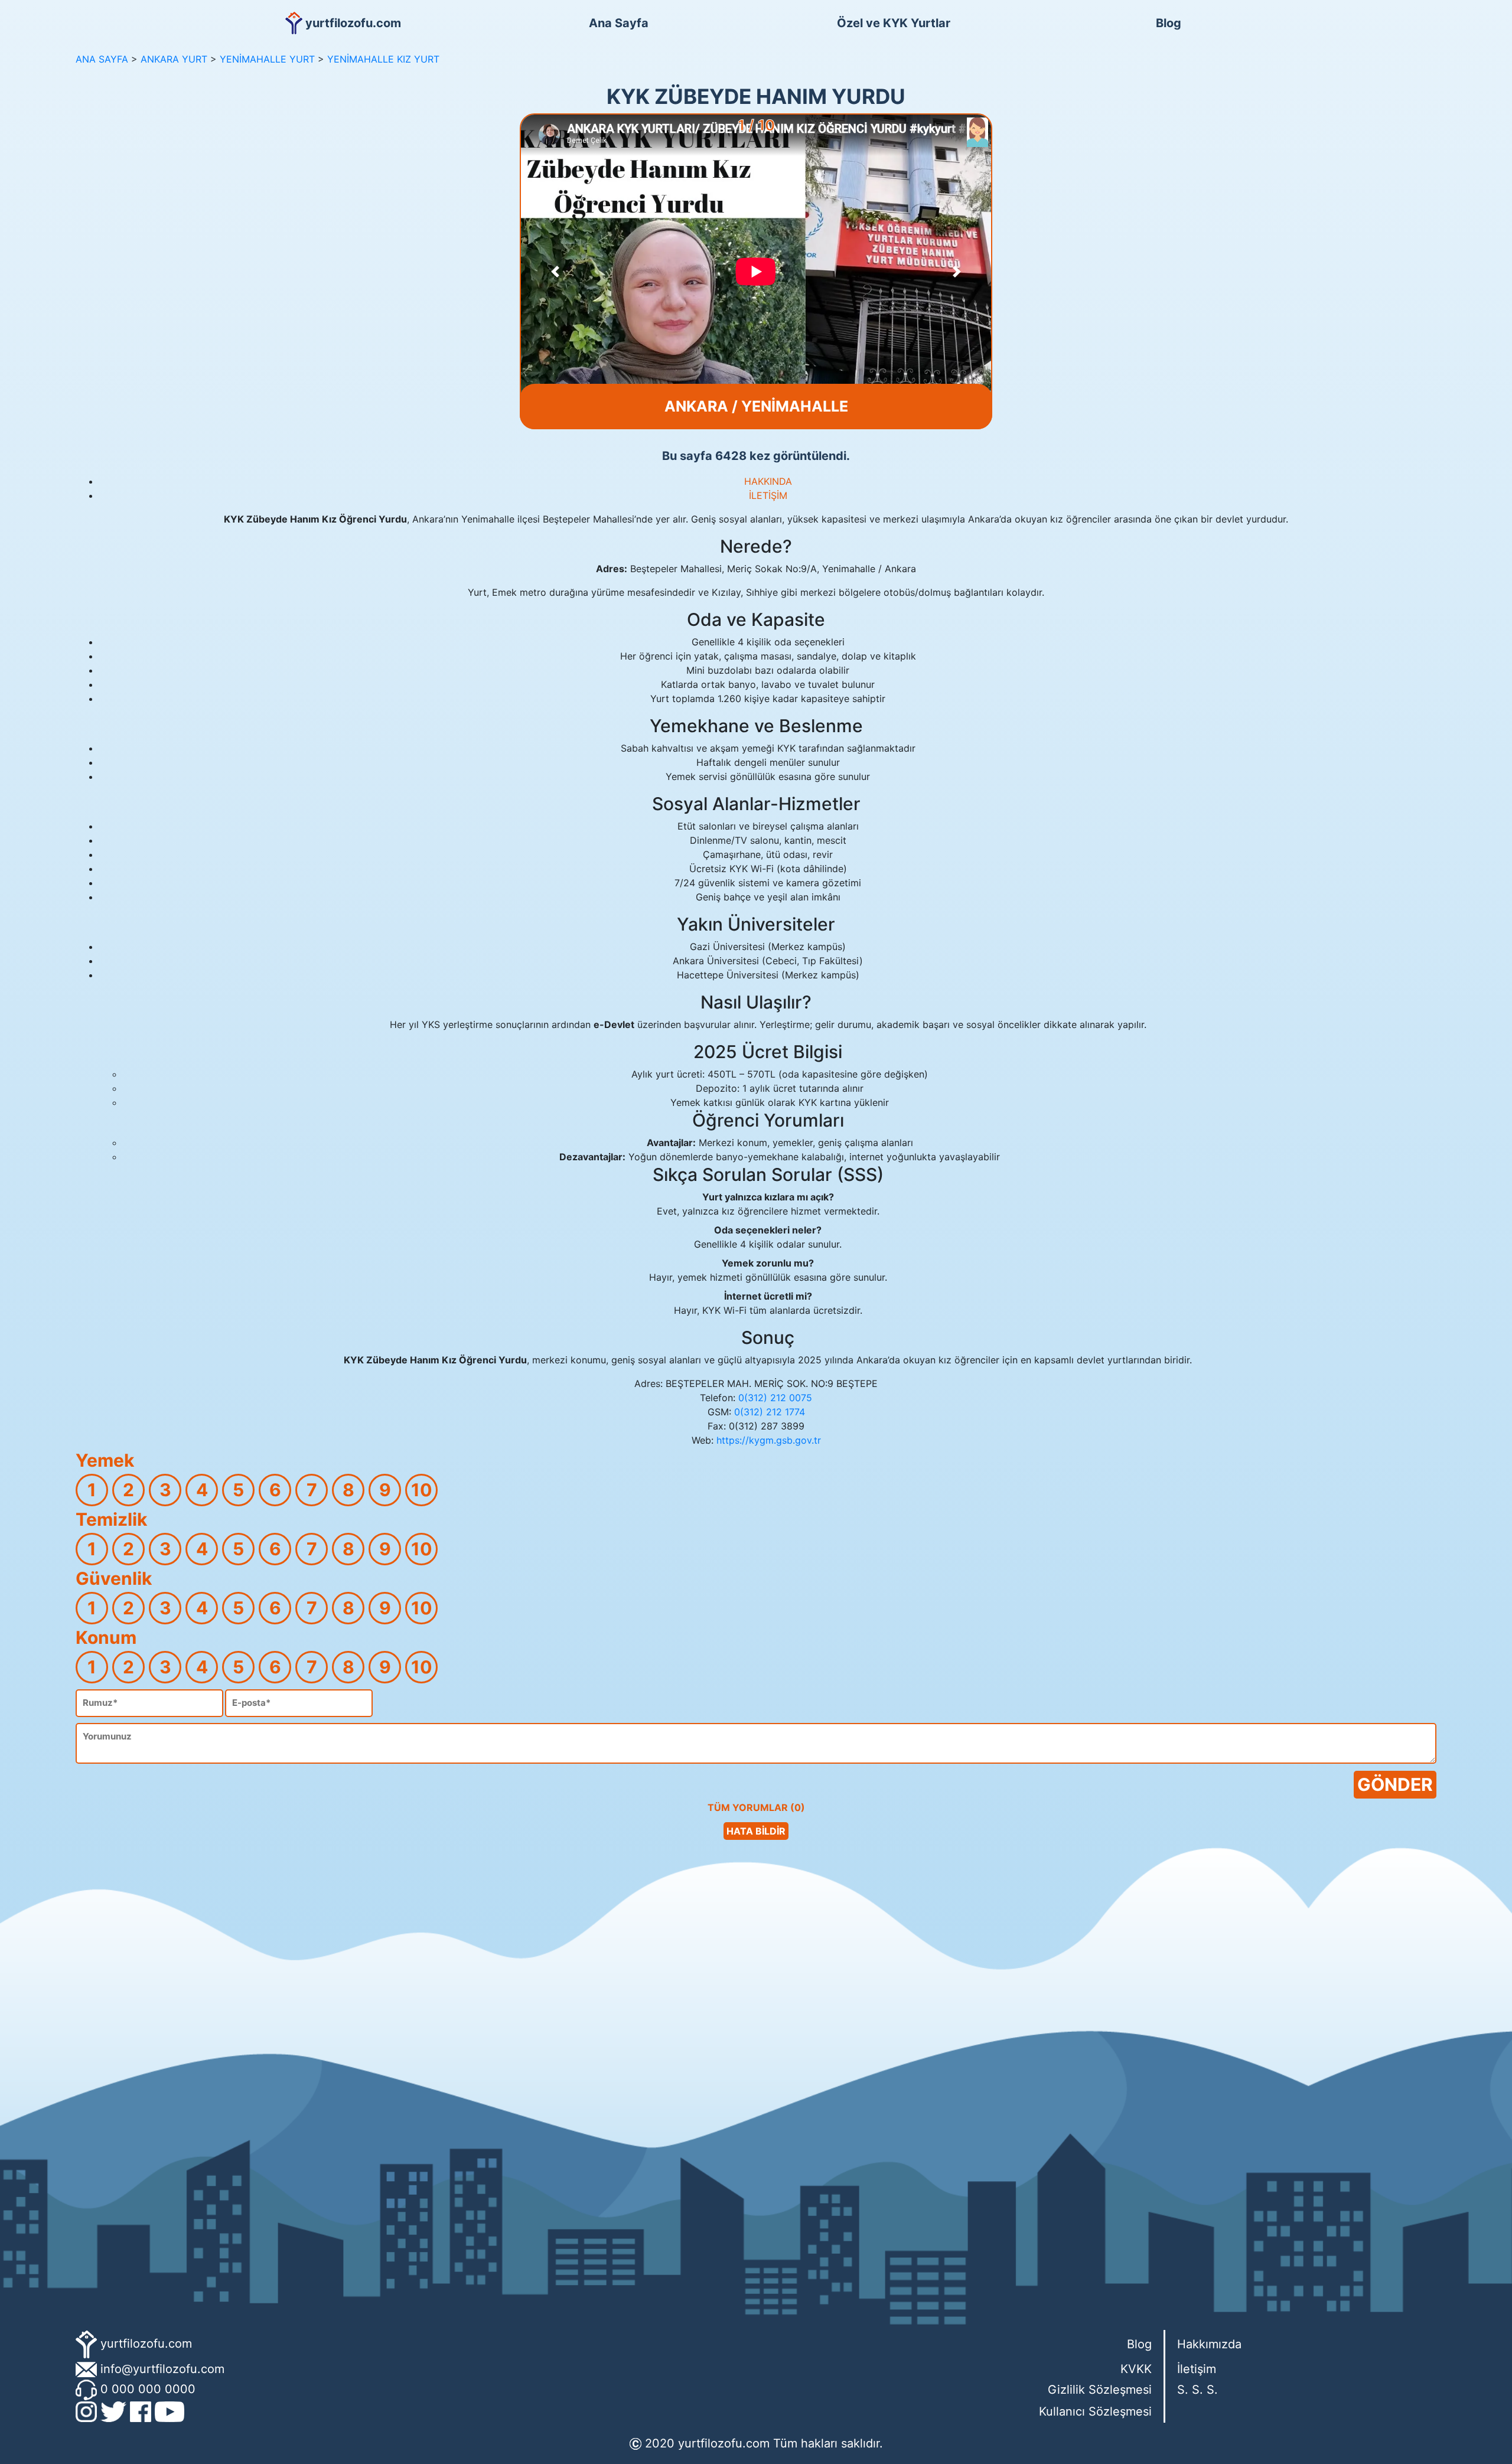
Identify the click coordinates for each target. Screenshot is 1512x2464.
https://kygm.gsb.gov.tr (769, 1440)
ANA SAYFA (102, 59)
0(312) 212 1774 (770, 1412)
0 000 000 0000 (148, 2389)
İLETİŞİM (768, 495)
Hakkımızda (1209, 2344)
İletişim (1197, 2369)
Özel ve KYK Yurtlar (894, 23)
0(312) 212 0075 (775, 1398)
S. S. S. (1197, 2390)
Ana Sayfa (619, 23)
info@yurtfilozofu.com (162, 2369)
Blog (1169, 23)
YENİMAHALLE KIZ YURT (383, 59)
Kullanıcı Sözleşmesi (1095, 2411)
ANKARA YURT (174, 59)
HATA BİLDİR (756, 1831)
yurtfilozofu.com (146, 2344)
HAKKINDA (768, 481)
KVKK (1136, 2369)
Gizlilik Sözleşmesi (1100, 2390)
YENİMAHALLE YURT (267, 59)
